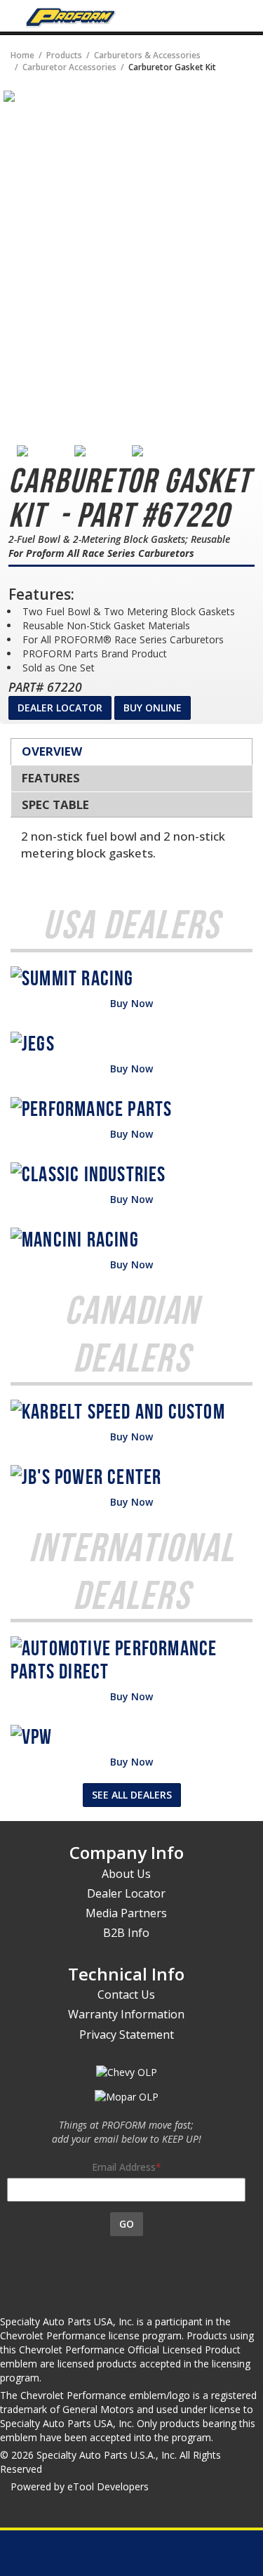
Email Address (124, 2167)
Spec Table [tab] (55, 804)
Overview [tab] (52, 751)
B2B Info (126, 1933)
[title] (9, 95)
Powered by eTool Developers (80, 2486)
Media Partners (126, 1913)
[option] (46, 451)
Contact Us (126, 1995)
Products (64, 55)
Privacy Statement (127, 2035)
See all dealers (132, 1795)
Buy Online (153, 708)
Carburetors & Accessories (147, 55)
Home (22, 55)
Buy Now (131, 1003)
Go (127, 2224)
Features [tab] (51, 778)
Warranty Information (126, 2014)
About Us (126, 1874)
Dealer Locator (60, 708)
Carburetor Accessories (69, 67)
